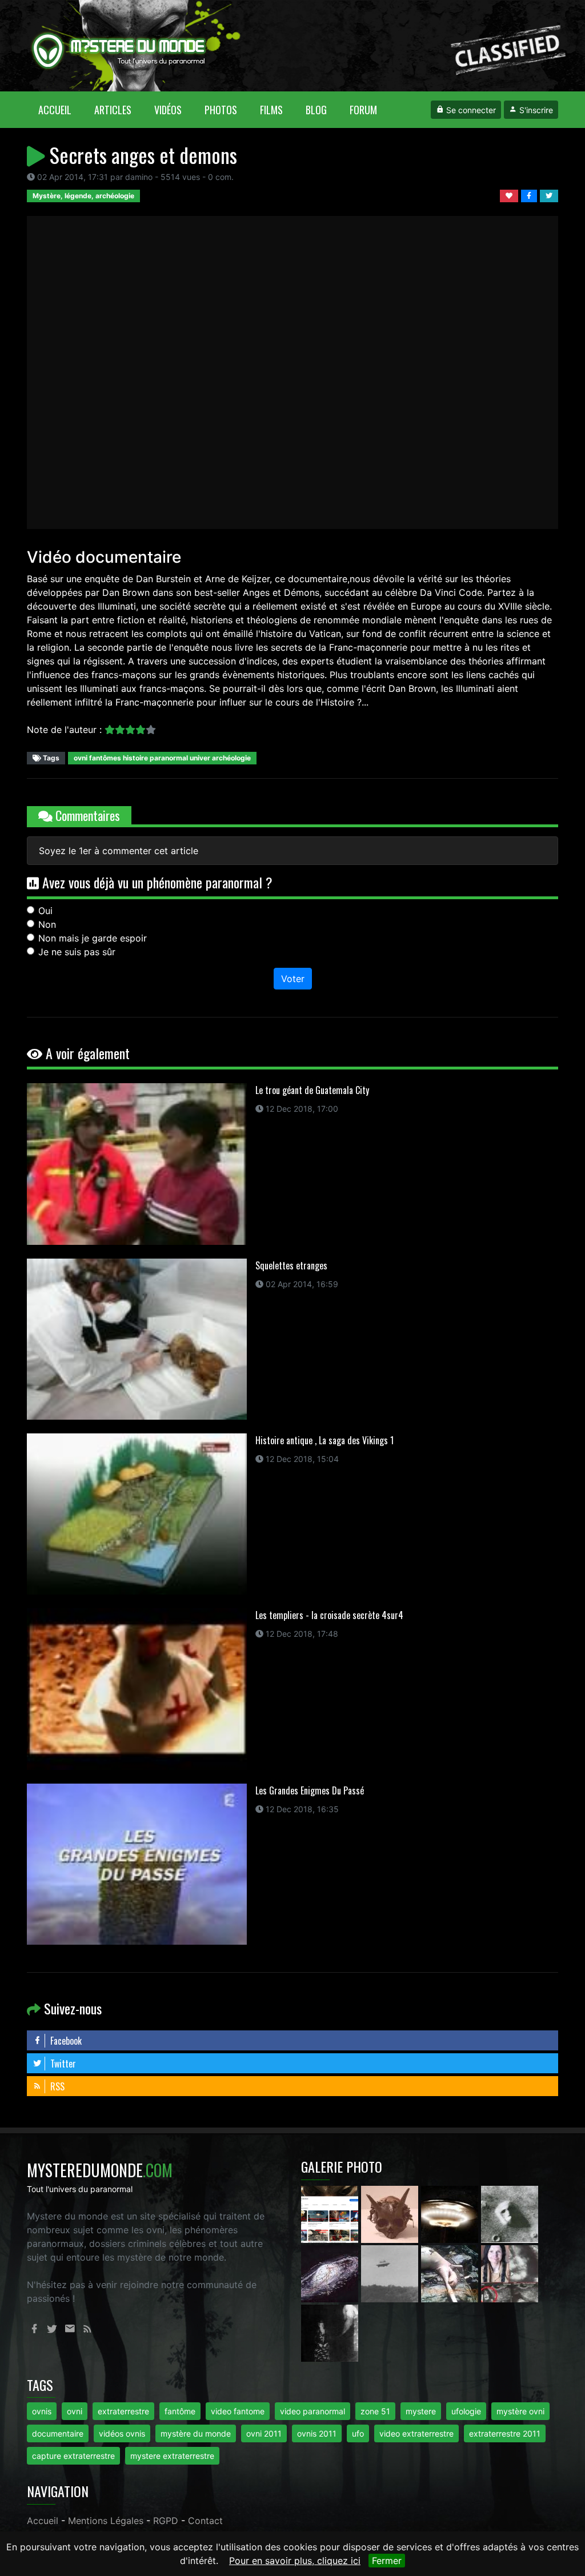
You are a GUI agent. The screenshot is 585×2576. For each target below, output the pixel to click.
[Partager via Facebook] (530, 195)
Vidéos (168, 110)
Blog (316, 110)
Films (271, 110)
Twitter (62, 2064)
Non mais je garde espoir (93, 938)
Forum (363, 110)
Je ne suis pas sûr (77, 952)
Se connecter (470, 110)
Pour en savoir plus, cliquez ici (295, 2561)
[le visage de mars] (510, 2213)
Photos (221, 110)
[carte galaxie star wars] (331, 2273)
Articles (113, 110)
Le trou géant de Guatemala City (312, 1090)
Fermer (387, 2561)
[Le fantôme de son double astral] (330, 2332)
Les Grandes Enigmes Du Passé (310, 1790)
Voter (293, 979)
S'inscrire (535, 110)
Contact (205, 2521)
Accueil (61, 109)
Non (47, 924)
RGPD (166, 2521)
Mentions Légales (106, 2521)
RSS (56, 2086)
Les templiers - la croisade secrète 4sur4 (329, 1615)
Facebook (65, 2041)
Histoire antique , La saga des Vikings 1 (324, 1440)
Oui (45, 911)
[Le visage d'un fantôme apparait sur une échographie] (510, 2273)
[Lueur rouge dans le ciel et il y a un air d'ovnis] (451, 2213)
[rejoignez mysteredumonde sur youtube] (331, 2213)
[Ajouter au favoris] (510, 195)
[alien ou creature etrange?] (451, 2273)
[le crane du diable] (391, 2213)
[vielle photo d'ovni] (391, 2273)
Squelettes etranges (291, 1265)
